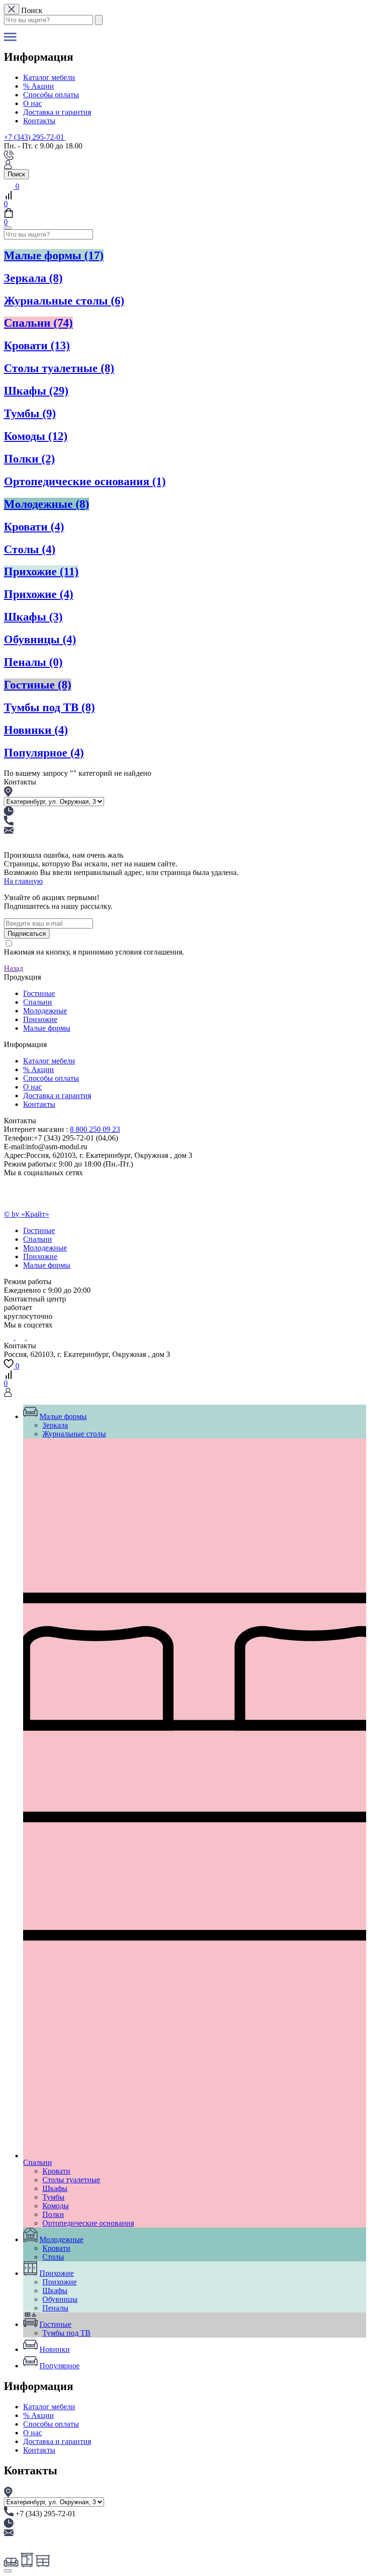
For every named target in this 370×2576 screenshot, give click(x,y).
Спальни (38, 323)
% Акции (39, 86)
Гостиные (38, 685)
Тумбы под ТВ (49, 707)
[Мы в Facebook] (29, 1337)
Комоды (36, 436)
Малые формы (54, 255)
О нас (33, 103)
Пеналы (33, 662)
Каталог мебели (49, 77)
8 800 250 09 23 (95, 1129)
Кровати (37, 345)
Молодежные (46, 504)
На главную (23, 881)
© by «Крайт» (26, 1214)
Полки (29, 459)
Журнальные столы (64, 301)
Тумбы (30, 413)
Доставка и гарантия (57, 112)
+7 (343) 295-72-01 (34, 137)
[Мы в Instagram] (21, 1337)
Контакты (39, 121)
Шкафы (36, 391)
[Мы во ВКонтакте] (10, 1337)
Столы (30, 549)
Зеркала (33, 278)
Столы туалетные (59, 368)
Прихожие (41, 571)
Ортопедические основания (85, 481)
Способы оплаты (51, 95)
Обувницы (40, 639)
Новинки (36, 730)
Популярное (44, 753)
